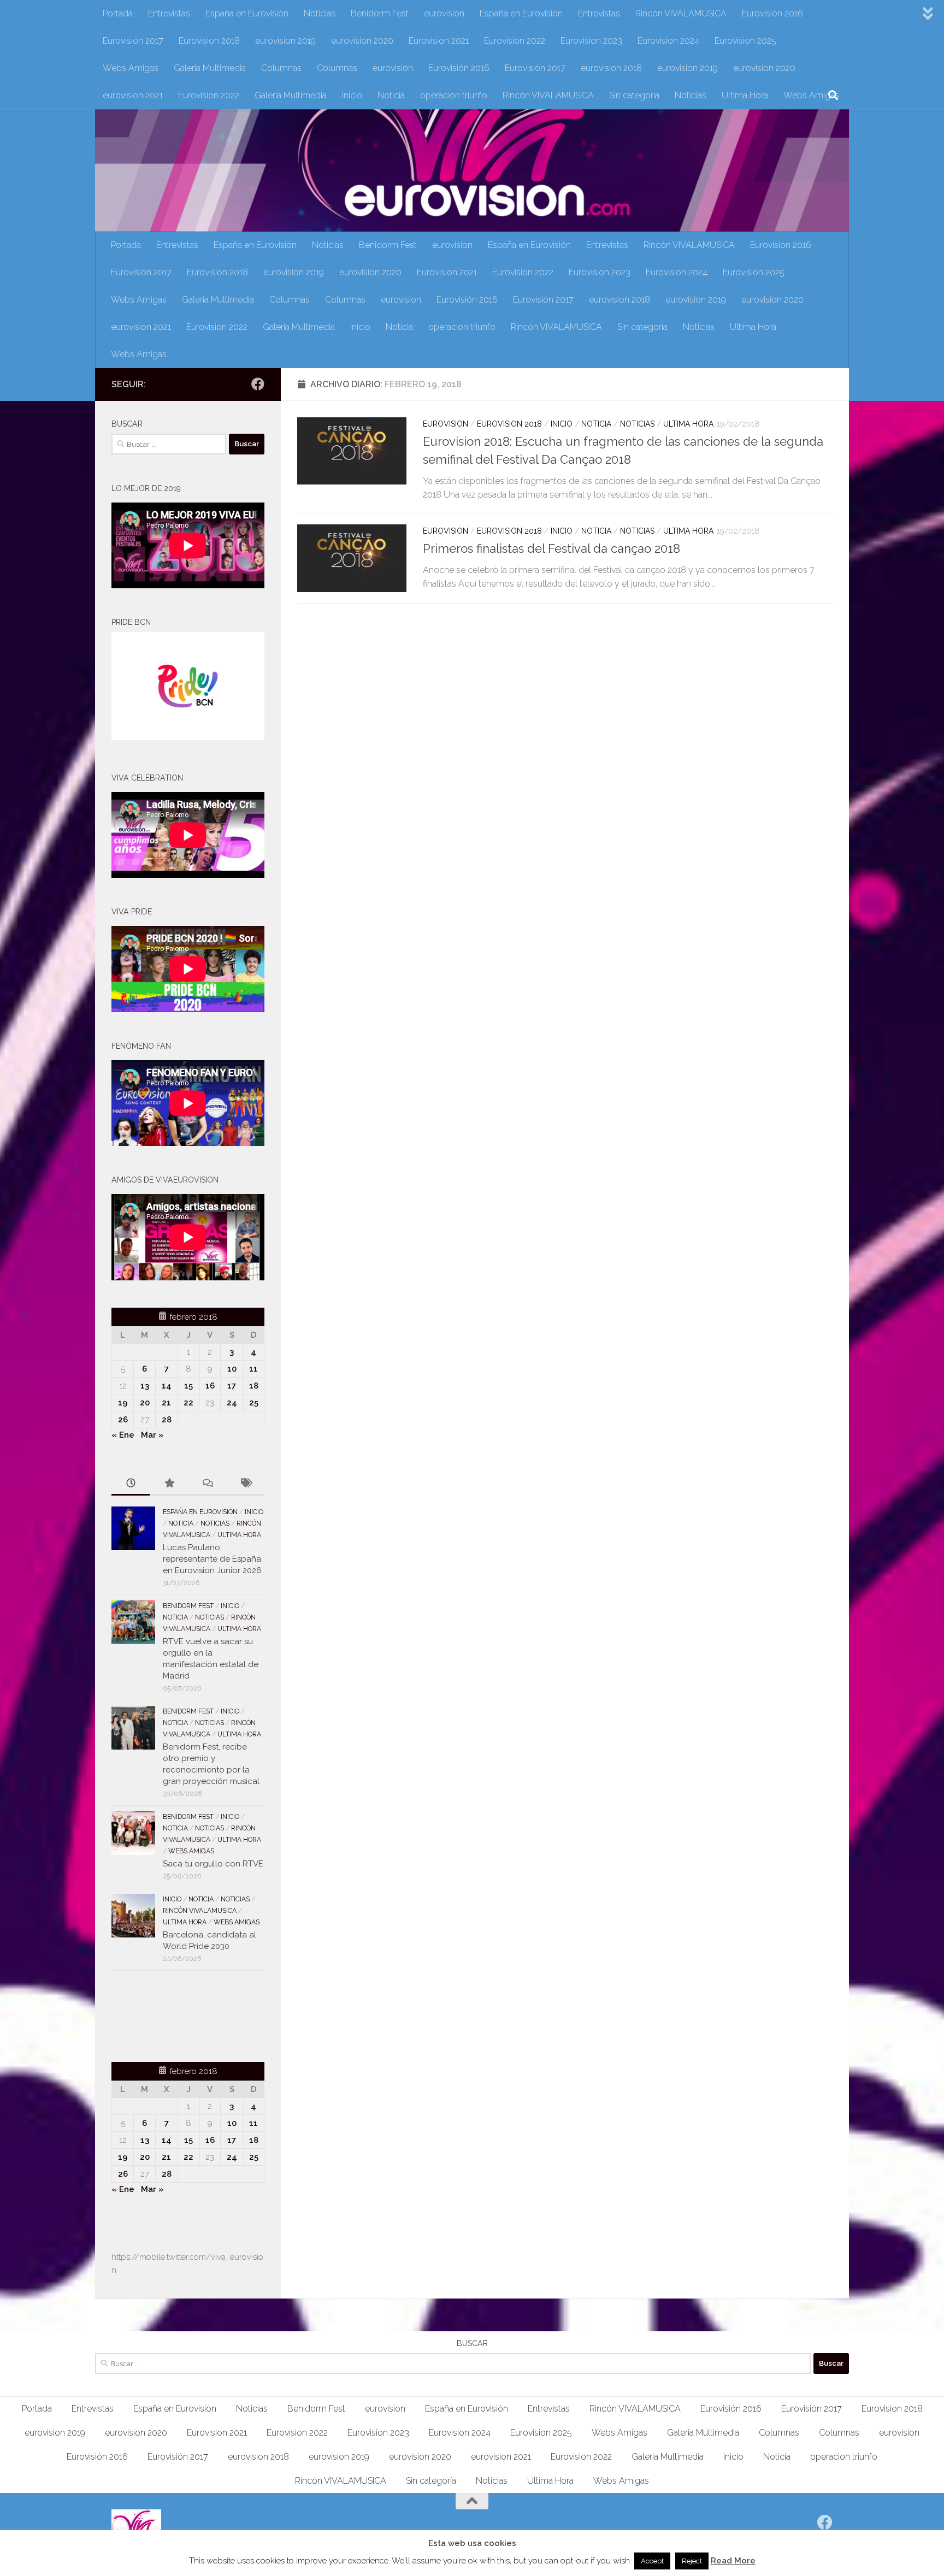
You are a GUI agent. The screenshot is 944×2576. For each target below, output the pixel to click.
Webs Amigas (131, 68)
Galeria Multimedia (210, 68)
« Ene (123, 1435)
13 (145, 1386)
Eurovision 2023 (591, 41)
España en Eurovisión (247, 13)
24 (232, 1403)
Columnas (281, 68)
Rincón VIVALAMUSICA (681, 13)
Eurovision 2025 (745, 41)
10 (232, 1369)
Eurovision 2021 (439, 41)
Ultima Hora (745, 95)
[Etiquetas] (245, 1484)
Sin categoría (634, 95)
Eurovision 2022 (515, 41)
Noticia (391, 95)
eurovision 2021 (133, 95)
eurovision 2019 (285, 41)
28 (167, 1420)
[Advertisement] (175, 2014)
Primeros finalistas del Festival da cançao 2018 (551, 548)
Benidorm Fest (380, 13)
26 (123, 1420)
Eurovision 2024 (668, 41)
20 (145, 1403)
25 (254, 1403)
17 (232, 1386)
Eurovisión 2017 (133, 41)
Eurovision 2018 (209, 41)
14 (167, 1386)
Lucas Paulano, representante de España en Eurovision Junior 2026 (212, 1559)
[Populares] (169, 1484)
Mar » (152, 1435)
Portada (118, 13)
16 (210, 1386)
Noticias (320, 13)
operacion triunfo (454, 95)
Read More (733, 2561)
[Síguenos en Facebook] (258, 384)
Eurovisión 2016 (772, 13)
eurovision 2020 (362, 41)
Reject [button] (692, 2561)
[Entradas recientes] (131, 1484)
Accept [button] (652, 2561)
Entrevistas (169, 13)
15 (188, 1386)
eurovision (444, 13)
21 (166, 1403)
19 (123, 1403)
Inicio (352, 95)
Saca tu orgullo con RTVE (213, 1864)
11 (253, 1369)
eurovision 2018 (611, 68)
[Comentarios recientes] (207, 1484)
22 (188, 1403)
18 (254, 1386)
